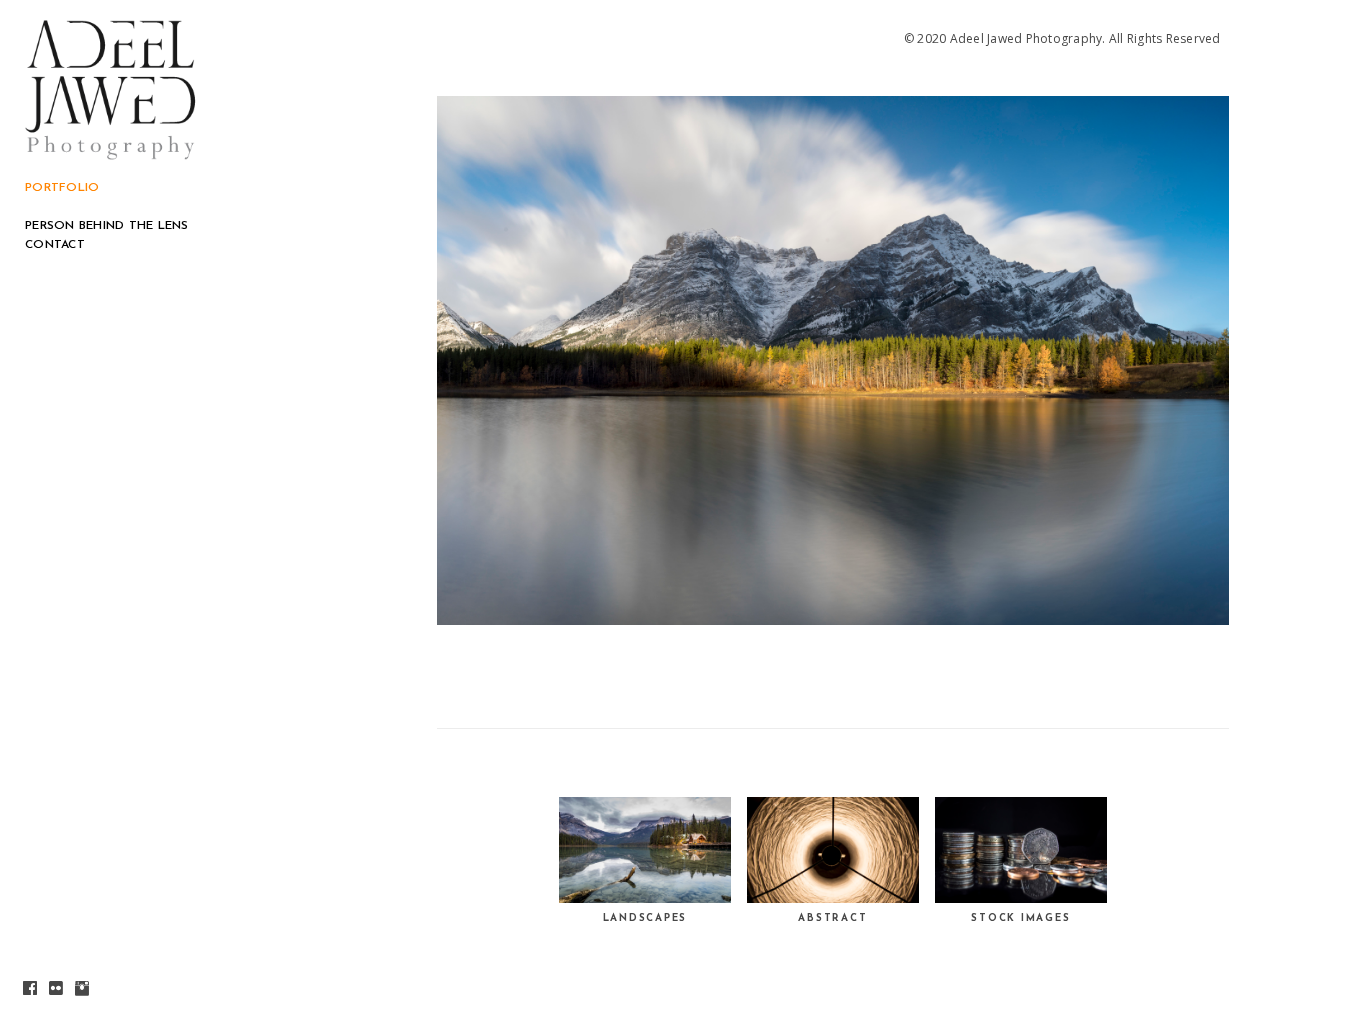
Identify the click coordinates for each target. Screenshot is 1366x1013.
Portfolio (62, 188)
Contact (55, 245)
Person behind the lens (107, 226)
